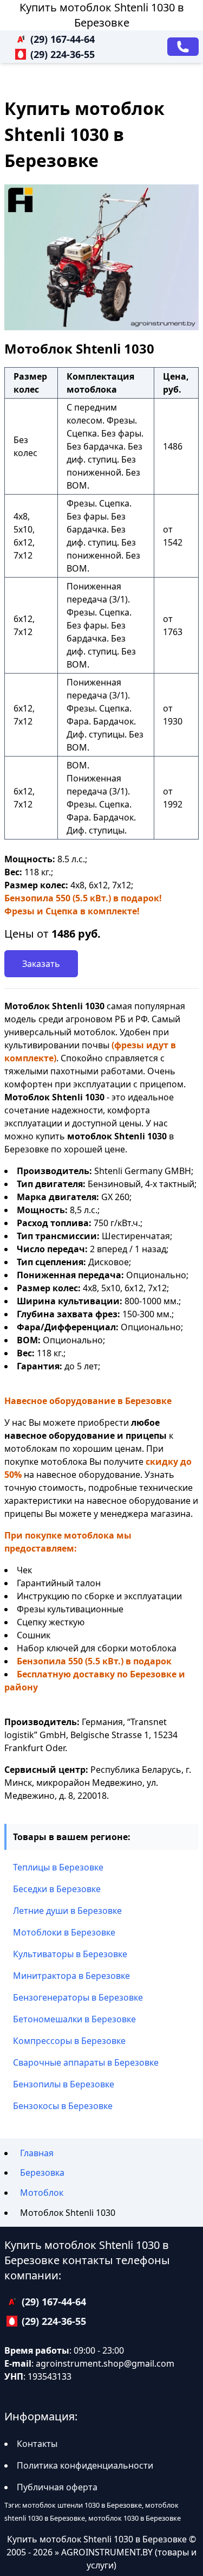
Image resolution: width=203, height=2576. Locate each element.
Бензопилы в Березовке (64, 2084)
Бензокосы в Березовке (63, 2106)
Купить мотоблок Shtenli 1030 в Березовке (102, 15)
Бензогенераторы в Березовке (78, 1997)
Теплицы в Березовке (58, 1867)
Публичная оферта (57, 2487)
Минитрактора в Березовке (71, 1976)
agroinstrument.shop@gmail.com (105, 2363)
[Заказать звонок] (183, 47)
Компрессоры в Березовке (69, 2041)
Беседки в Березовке (57, 1889)
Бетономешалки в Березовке (74, 2019)
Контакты (37, 2444)
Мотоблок (42, 2193)
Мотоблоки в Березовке (64, 1932)
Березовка (42, 2173)
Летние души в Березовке (67, 1911)
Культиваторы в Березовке (70, 1954)
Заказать (41, 964)
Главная (37, 2153)
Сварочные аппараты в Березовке (86, 2062)
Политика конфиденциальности (85, 2465)
